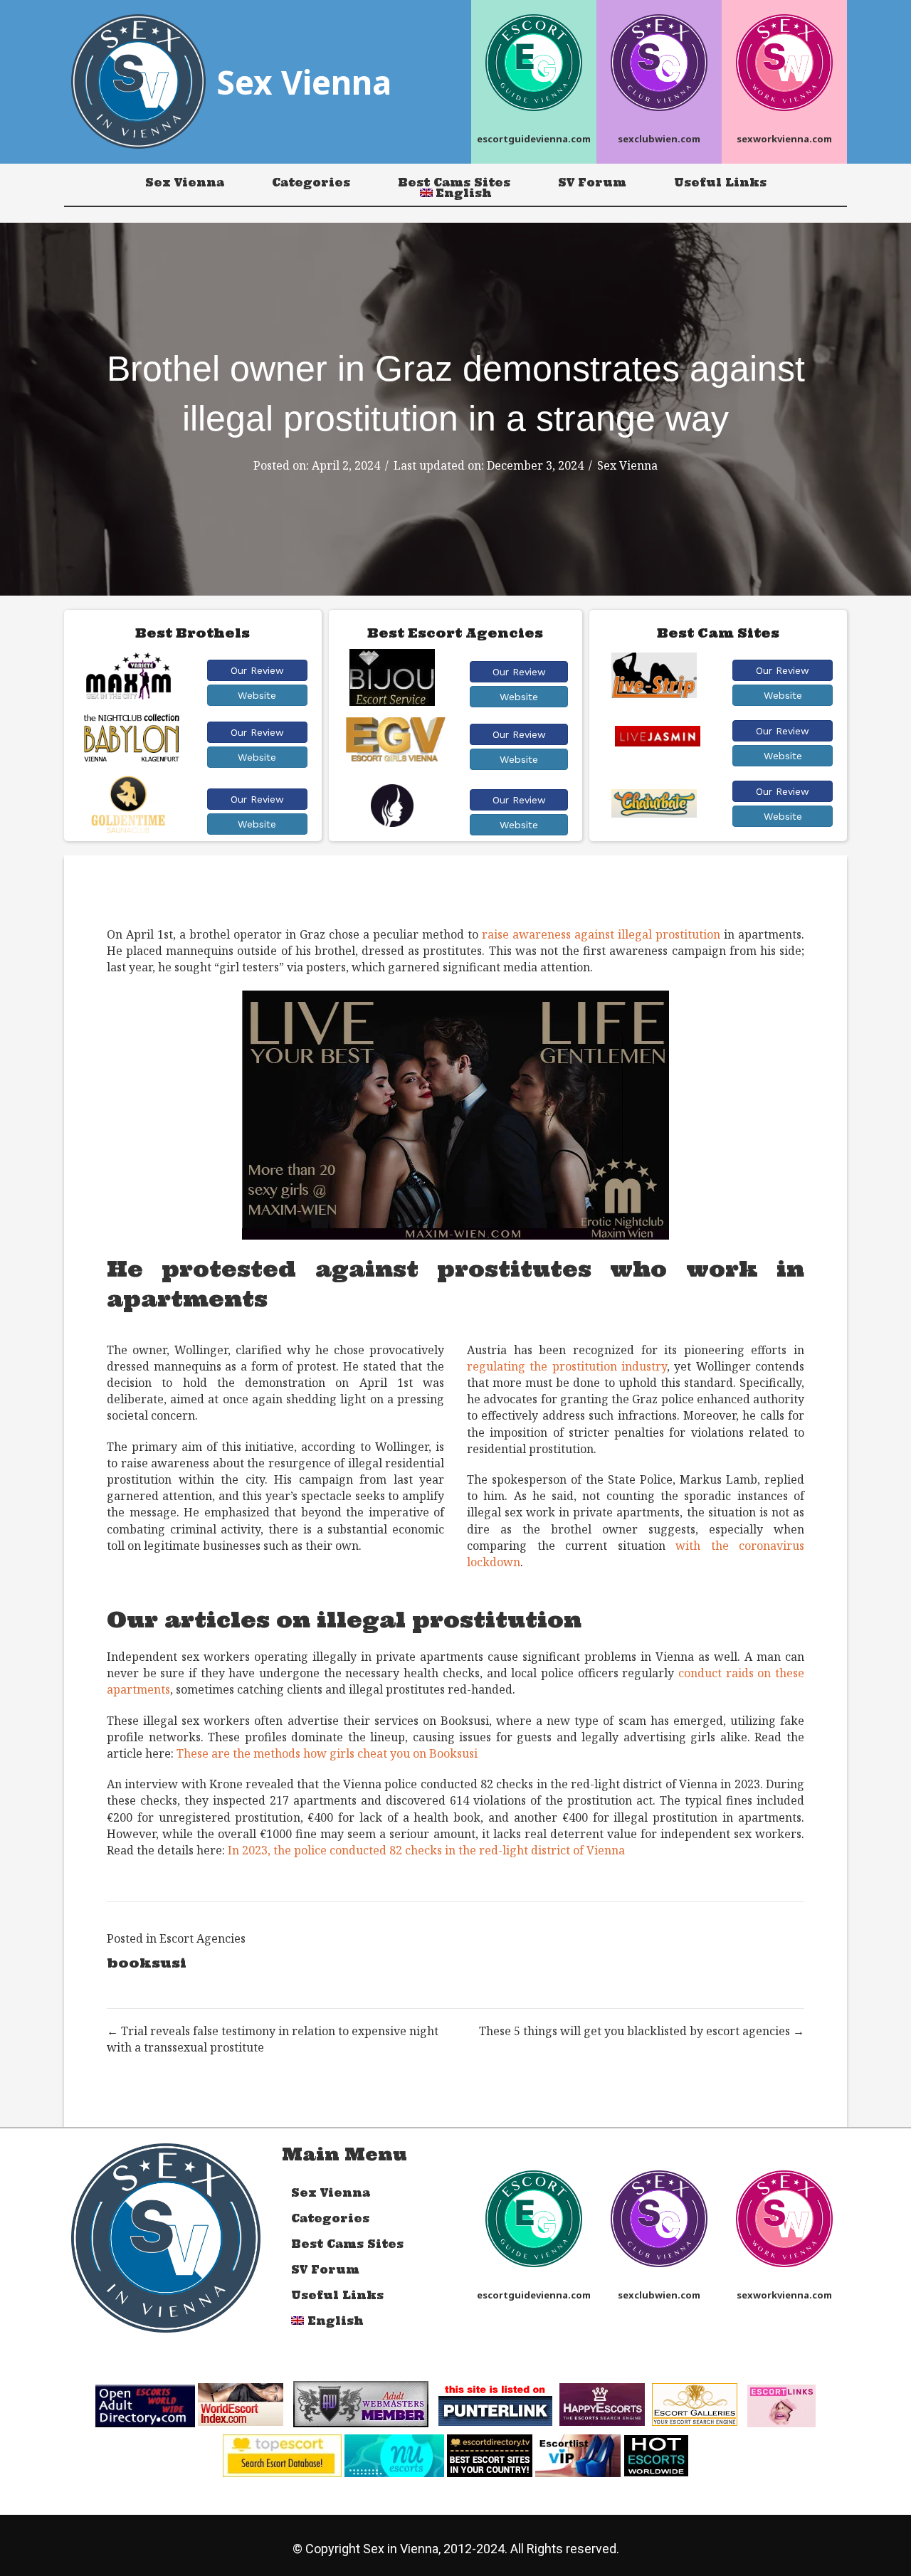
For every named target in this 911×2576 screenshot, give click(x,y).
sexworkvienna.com (784, 139)
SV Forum (592, 183)
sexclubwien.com (659, 139)
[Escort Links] (781, 2405)
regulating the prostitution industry (567, 1366)
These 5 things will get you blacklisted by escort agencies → (642, 2031)
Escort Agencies (202, 1938)
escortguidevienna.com (534, 139)
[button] (257, 670)
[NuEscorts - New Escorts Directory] (394, 2455)
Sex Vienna (185, 183)
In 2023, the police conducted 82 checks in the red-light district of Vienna (426, 1850)
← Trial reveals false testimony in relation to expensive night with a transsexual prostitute (273, 2039)
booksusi (147, 1963)
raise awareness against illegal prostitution (601, 934)
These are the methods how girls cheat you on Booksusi (327, 1753)
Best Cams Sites (454, 183)
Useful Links (720, 183)
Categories (311, 183)
